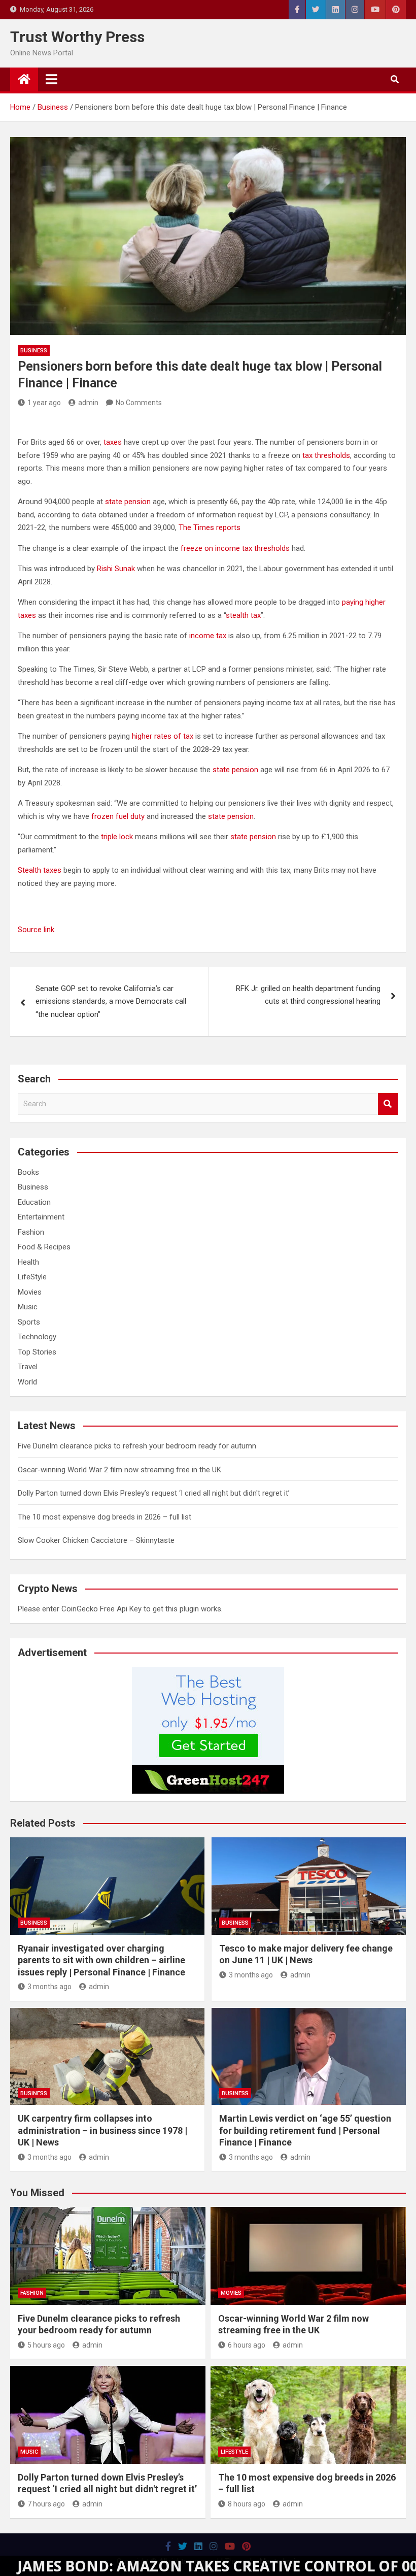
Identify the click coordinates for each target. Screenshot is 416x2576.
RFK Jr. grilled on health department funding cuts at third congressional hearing (308, 995)
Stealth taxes (40, 870)
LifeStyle (32, 1277)
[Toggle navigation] (51, 79)
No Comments (139, 403)
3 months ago (49, 1987)
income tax (208, 636)
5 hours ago (46, 2345)
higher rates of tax (163, 736)
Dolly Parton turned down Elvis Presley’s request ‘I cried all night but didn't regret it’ (154, 1493)
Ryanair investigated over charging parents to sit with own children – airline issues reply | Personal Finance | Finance (101, 1960)
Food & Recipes (44, 1247)
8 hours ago (247, 2504)
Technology (37, 1337)
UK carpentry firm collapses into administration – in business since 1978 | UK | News (102, 2130)
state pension (128, 502)
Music (28, 1307)
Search (388, 1104)
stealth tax (243, 615)
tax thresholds (326, 455)
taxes (113, 442)
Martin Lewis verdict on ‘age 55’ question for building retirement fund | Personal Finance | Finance (305, 2130)
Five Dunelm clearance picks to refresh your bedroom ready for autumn (137, 1446)
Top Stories (37, 1352)
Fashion (31, 1232)
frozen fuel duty (118, 816)
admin (88, 403)
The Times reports (210, 527)
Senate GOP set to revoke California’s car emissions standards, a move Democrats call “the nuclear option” (111, 1001)
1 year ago (44, 403)
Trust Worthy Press (77, 37)
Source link (36, 930)
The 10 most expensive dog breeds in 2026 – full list (105, 1517)
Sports (29, 1322)
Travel (28, 1367)
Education (34, 1202)
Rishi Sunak (116, 569)
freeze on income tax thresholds (235, 548)
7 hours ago (46, 2504)
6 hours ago (247, 2345)
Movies (30, 1292)
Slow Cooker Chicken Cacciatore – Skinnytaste (96, 1540)
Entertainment (41, 1217)
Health (28, 1262)
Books (28, 1172)
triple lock (117, 837)
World (27, 1382)
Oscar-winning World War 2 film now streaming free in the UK (119, 1470)
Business (34, 351)
